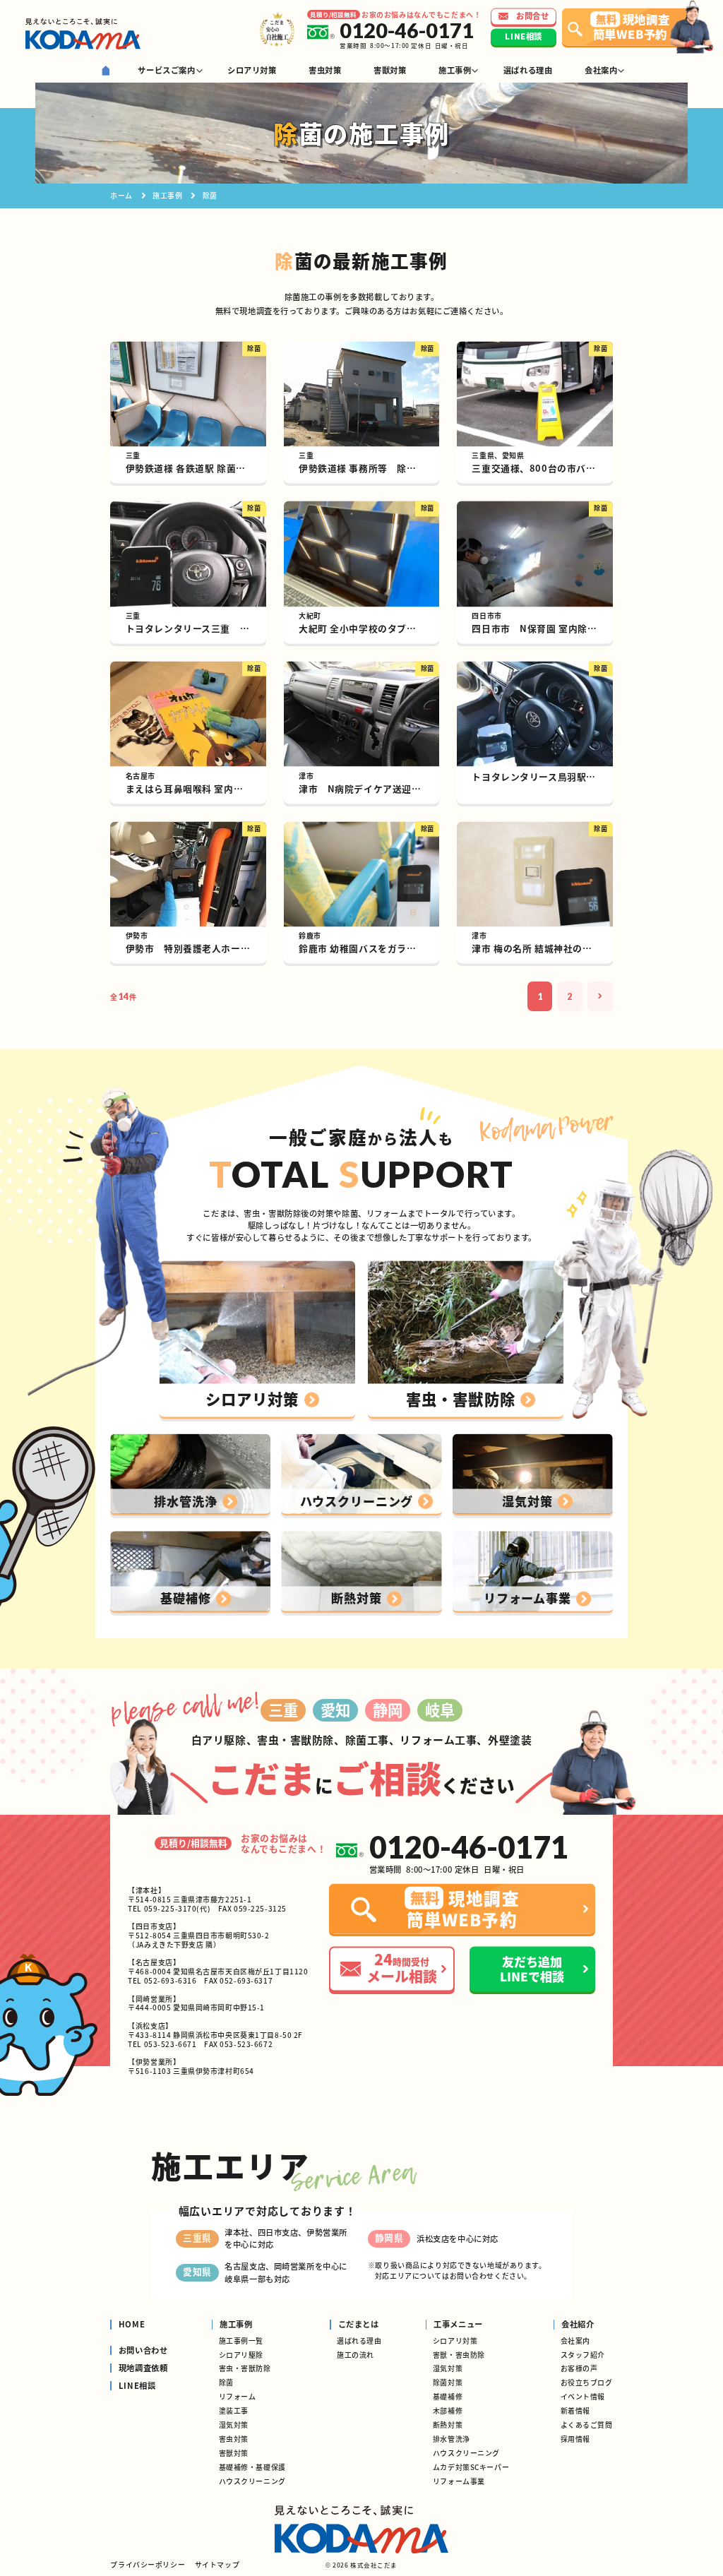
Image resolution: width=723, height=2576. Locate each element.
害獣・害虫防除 (459, 2355)
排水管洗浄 (452, 2439)
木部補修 (448, 2410)
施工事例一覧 (241, 2341)
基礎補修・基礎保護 (252, 2467)
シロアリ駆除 (241, 2355)
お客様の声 (579, 2368)
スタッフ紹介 (583, 2355)
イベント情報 (583, 2396)
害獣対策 (234, 2453)
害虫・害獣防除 (245, 2368)
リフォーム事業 (459, 2481)
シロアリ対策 (455, 2341)
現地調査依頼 (143, 2368)
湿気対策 (234, 2425)
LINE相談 (137, 2386)
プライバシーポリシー (148, 2564)
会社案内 (575, 2341)
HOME (132, 2325)
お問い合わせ (143, 2351)
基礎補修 (448, 2396)
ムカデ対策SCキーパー (471, 2467)
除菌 (226, 2382)
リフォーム (238, 2396)
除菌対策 (448, 2382)
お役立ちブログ (587, 2382)
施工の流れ (355, 2355)
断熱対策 (448, 2425)
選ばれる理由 (359, 2341)
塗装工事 (234, 2410)
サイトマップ (217, 2564)
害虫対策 (234, 2439)
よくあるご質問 (587, 2425)
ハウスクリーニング (252, 2481)
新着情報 (575, 2410)
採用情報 (575, 2439)
